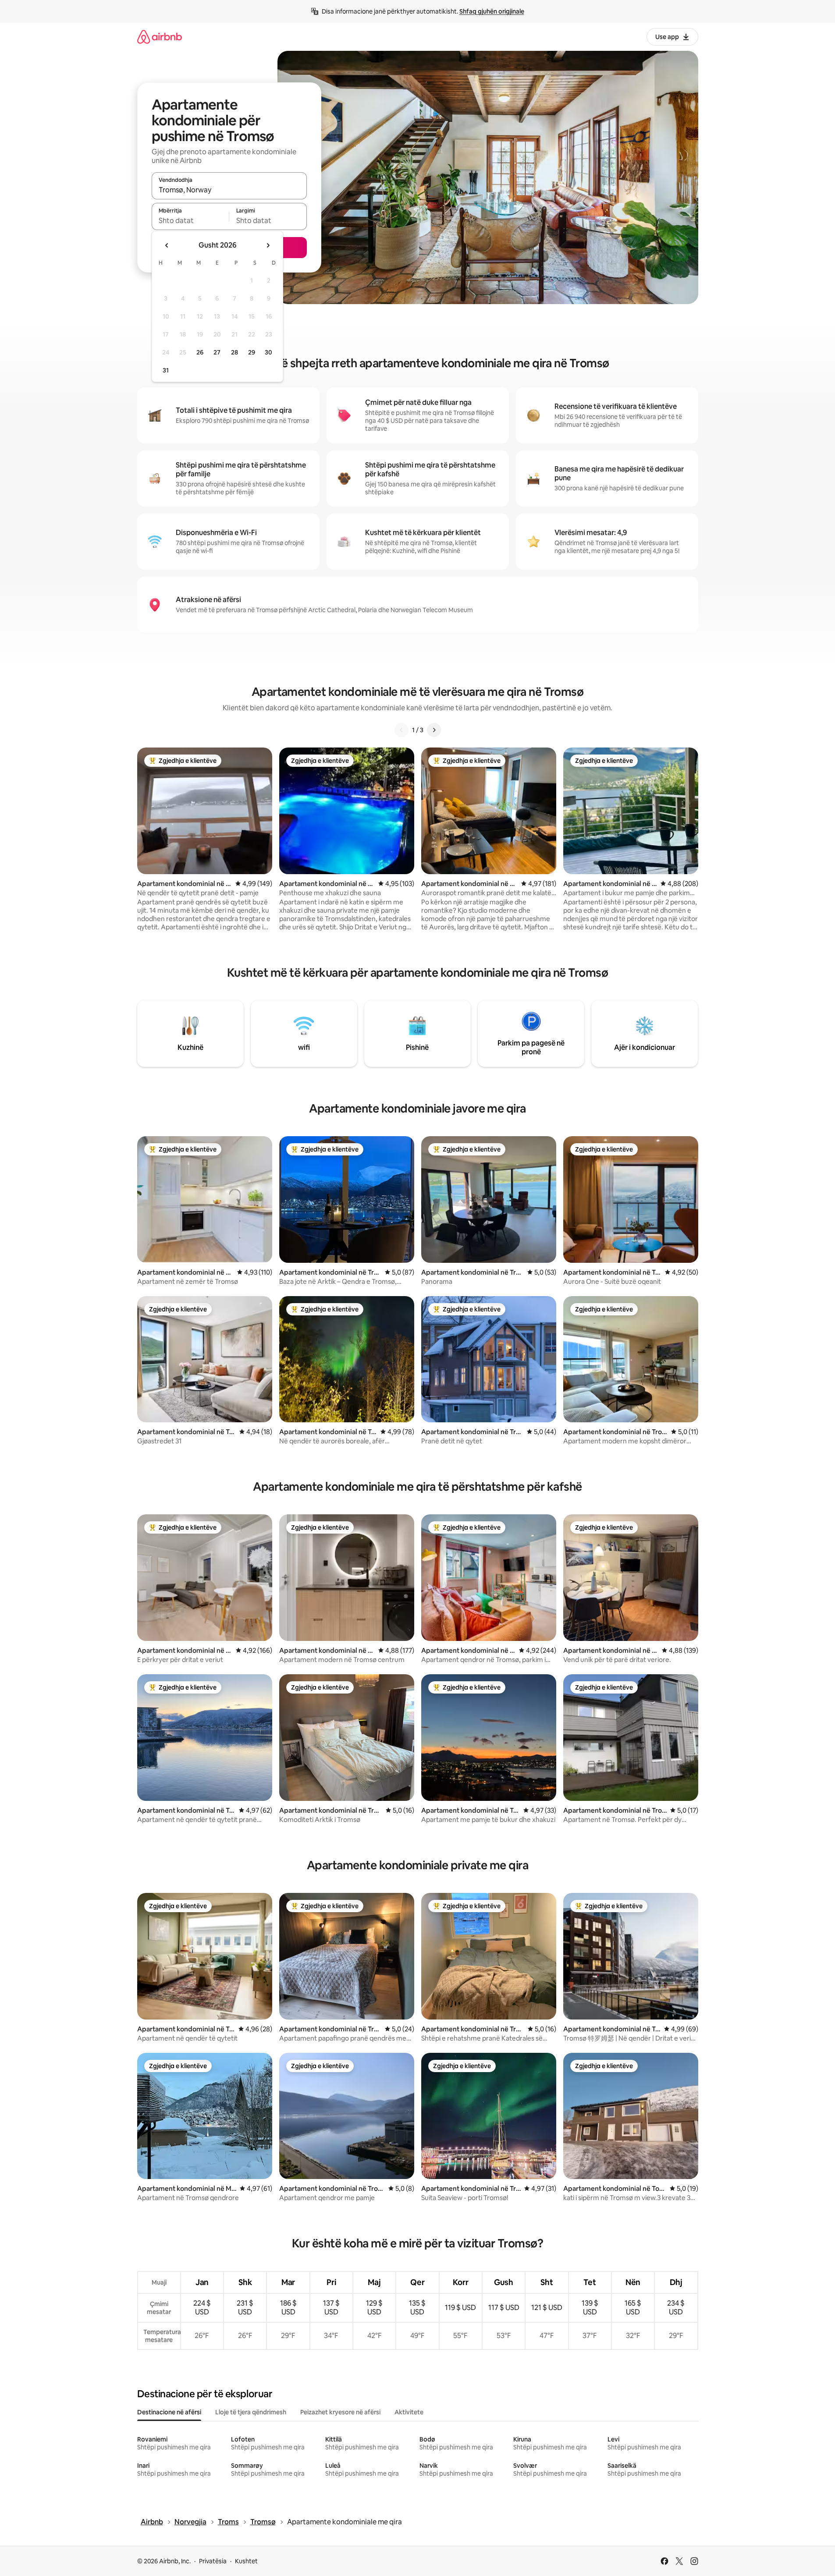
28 (235, 352)
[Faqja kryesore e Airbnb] (160, 37)
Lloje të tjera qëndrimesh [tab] (251, 2412)
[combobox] (229, 190)
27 (217, 352)
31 (166, 370)
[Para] (434, 730)
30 (268, 352)
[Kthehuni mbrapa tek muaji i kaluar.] (167, 245)
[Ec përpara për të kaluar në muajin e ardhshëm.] (268, 245)
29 (252, 352)
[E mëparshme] (402, 730)
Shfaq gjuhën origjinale (492, 11)
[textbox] (190, 220)
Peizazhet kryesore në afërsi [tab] (340, 2412)
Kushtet (246, 2561)
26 (200, 352)
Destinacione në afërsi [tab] (169, 2412)
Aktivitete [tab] (409, 2412)
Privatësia (213, 2561)
